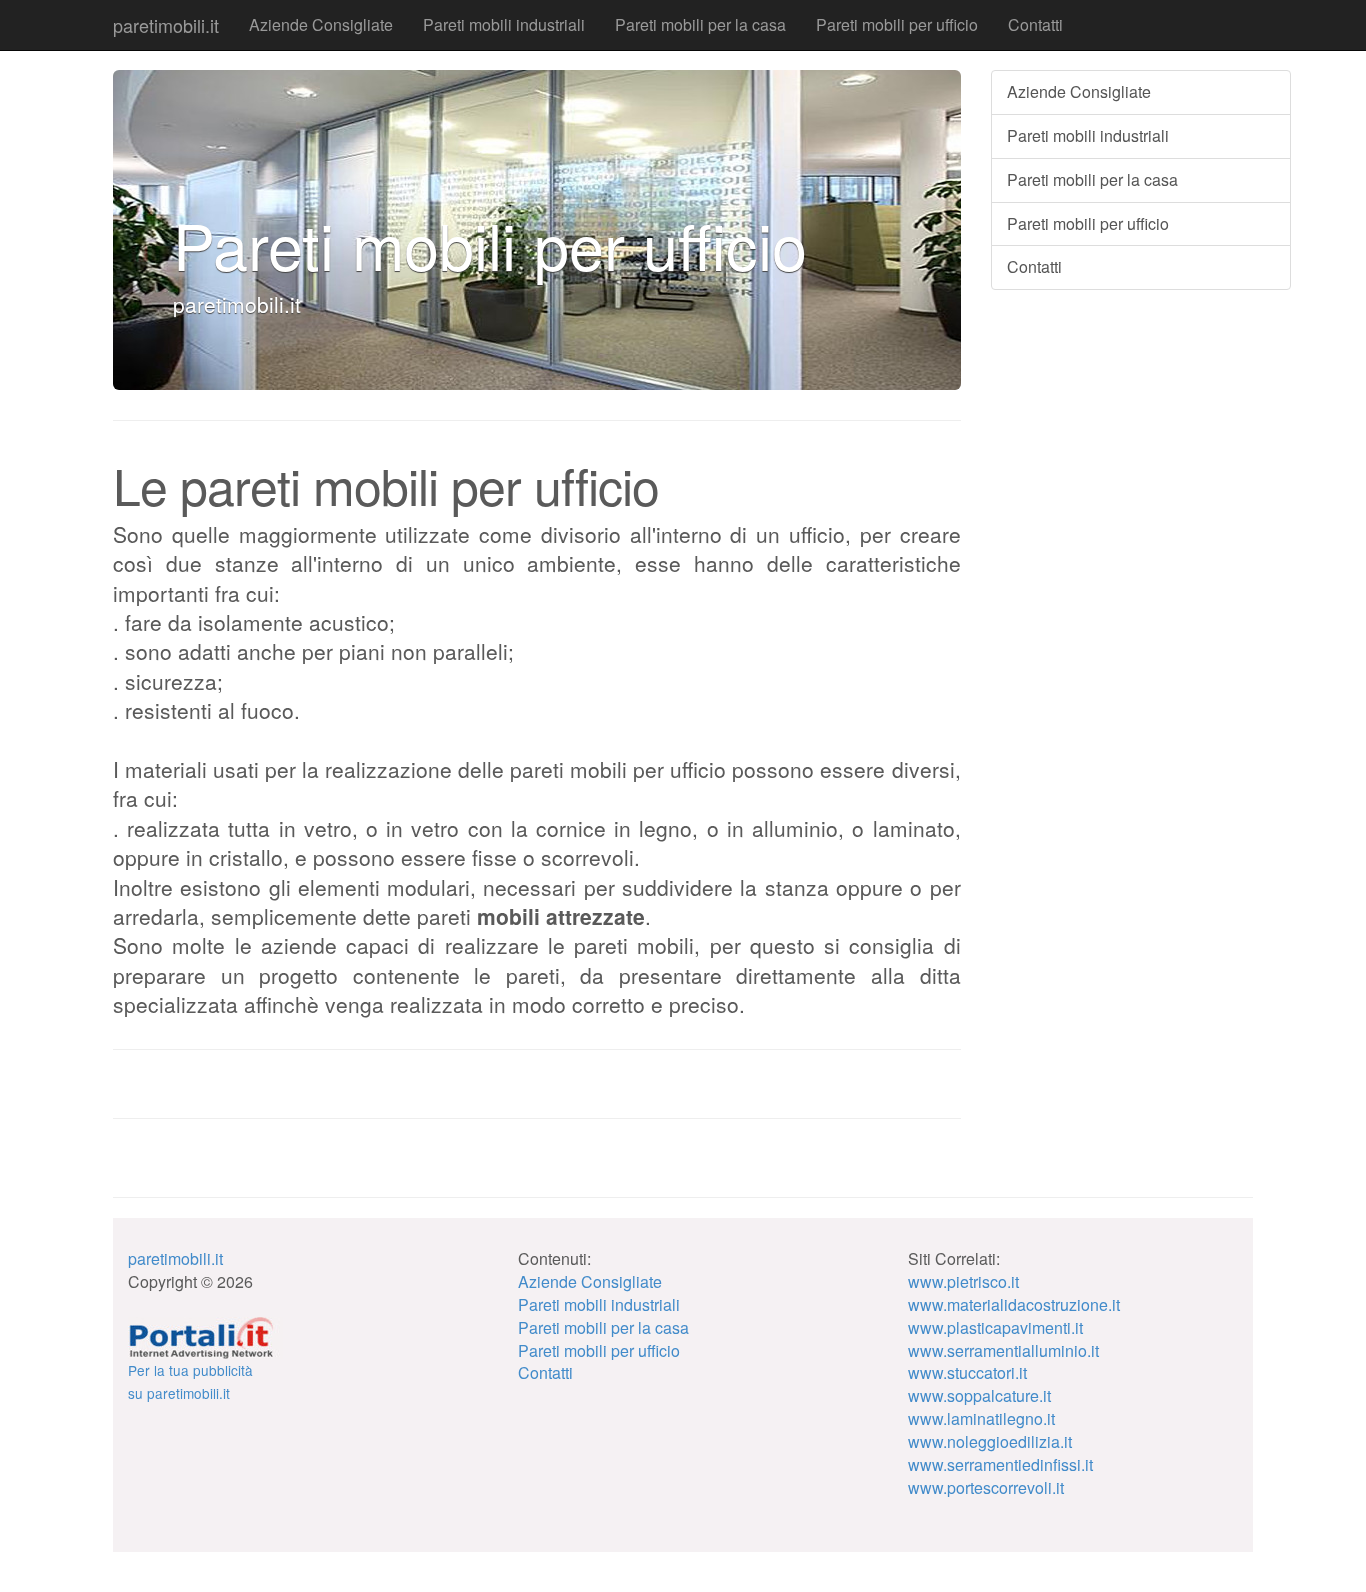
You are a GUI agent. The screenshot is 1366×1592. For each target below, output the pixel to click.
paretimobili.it (166, 25)
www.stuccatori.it (967, 1372)
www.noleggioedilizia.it (990, 1441)
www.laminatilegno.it (981, 1418)
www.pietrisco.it (963, 1281)
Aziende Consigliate (321, 24)
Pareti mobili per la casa (700, 24)
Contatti (1035, 24)
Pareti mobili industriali (504, 24)
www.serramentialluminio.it (1003, 1350)
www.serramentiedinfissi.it (1000, 1464)
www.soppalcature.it (979, 1395)
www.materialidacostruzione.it (1014, 1304)
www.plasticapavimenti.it (995, 1327)
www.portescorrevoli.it (986, 1487)
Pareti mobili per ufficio (897, 24)
